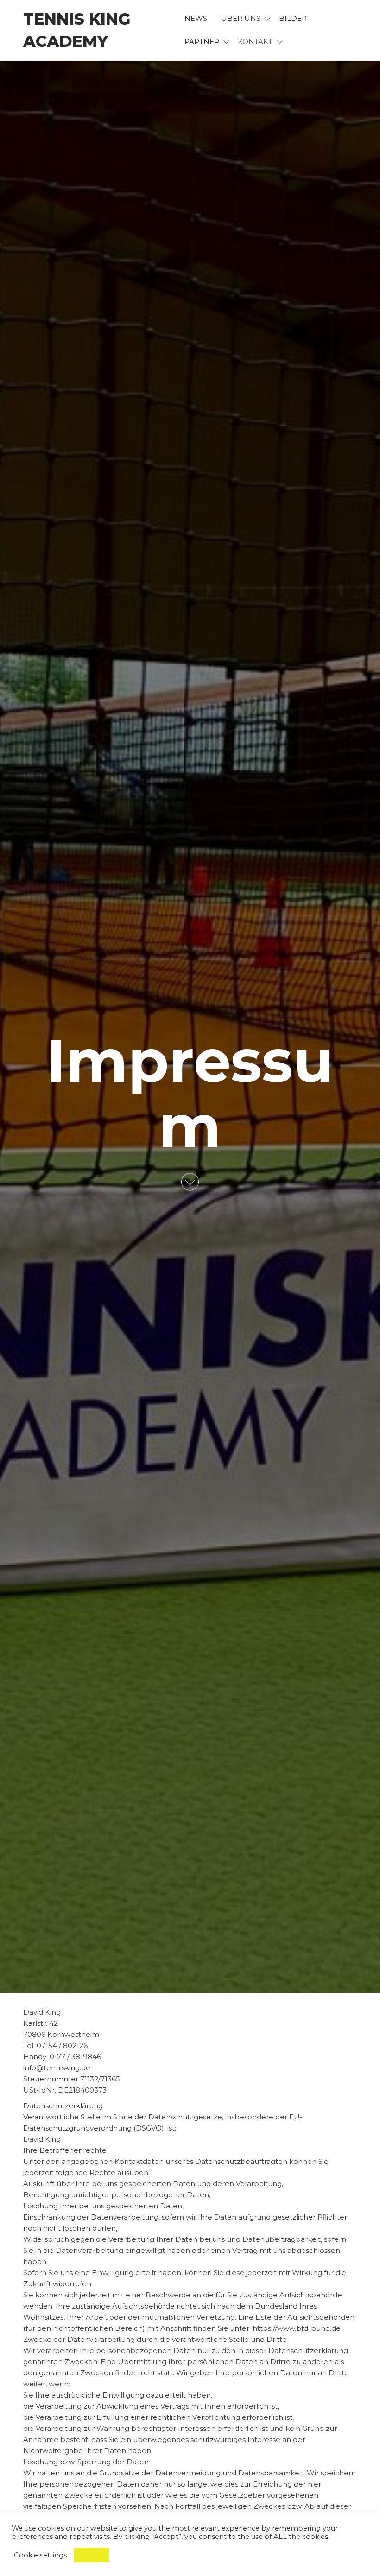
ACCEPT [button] (92, 2555)
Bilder (293, 18)
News (196, 18)
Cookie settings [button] (40, 2555)
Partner (202, 41)
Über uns (241, 18)
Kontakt (255, 41)
